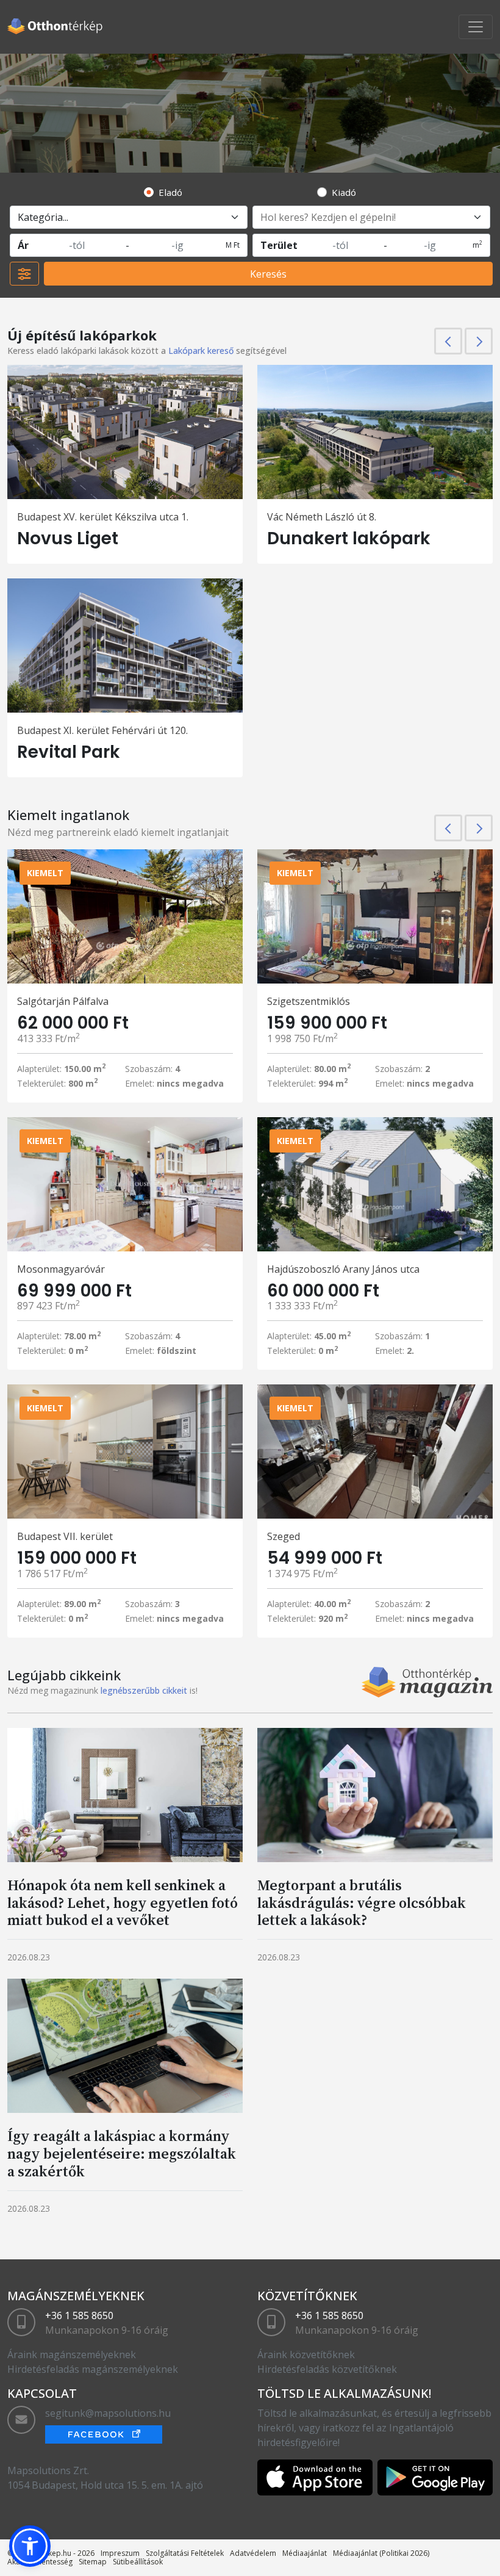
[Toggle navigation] (476, 27)
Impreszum (120, 2553)
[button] (30, 2546)
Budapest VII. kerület (65, 1536)
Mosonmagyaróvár (61, 1269)
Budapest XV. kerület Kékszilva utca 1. (103, 517)
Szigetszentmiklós (309, 1001)
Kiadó (344, 192)
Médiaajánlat (305, 2553)
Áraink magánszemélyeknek (72, 2355)
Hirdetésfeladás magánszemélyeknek (93, 2369)
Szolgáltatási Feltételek (185, 2553)
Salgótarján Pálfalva (63, 1001)
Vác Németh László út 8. (322, 517)
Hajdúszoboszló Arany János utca (343, 1269)
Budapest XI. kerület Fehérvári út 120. (102, 730)
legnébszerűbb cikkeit (144, 1690)
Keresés (268, 274)
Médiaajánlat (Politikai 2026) (381, 2553)
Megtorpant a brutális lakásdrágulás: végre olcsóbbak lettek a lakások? (362, 1903)
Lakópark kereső (201, 351)
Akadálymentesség (40, 2562)
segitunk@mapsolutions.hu (108, 2413)
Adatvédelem (253, 2553)
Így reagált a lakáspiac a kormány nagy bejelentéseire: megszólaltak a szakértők (122, 2153)
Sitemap (93, 2562)
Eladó (170, 192)
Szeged (284, 1536)
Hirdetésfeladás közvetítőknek (327, 2369)
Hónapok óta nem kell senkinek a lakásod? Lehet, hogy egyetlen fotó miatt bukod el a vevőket (123, 1903)
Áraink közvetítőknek (306, 2355)
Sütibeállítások (138, 2562)
